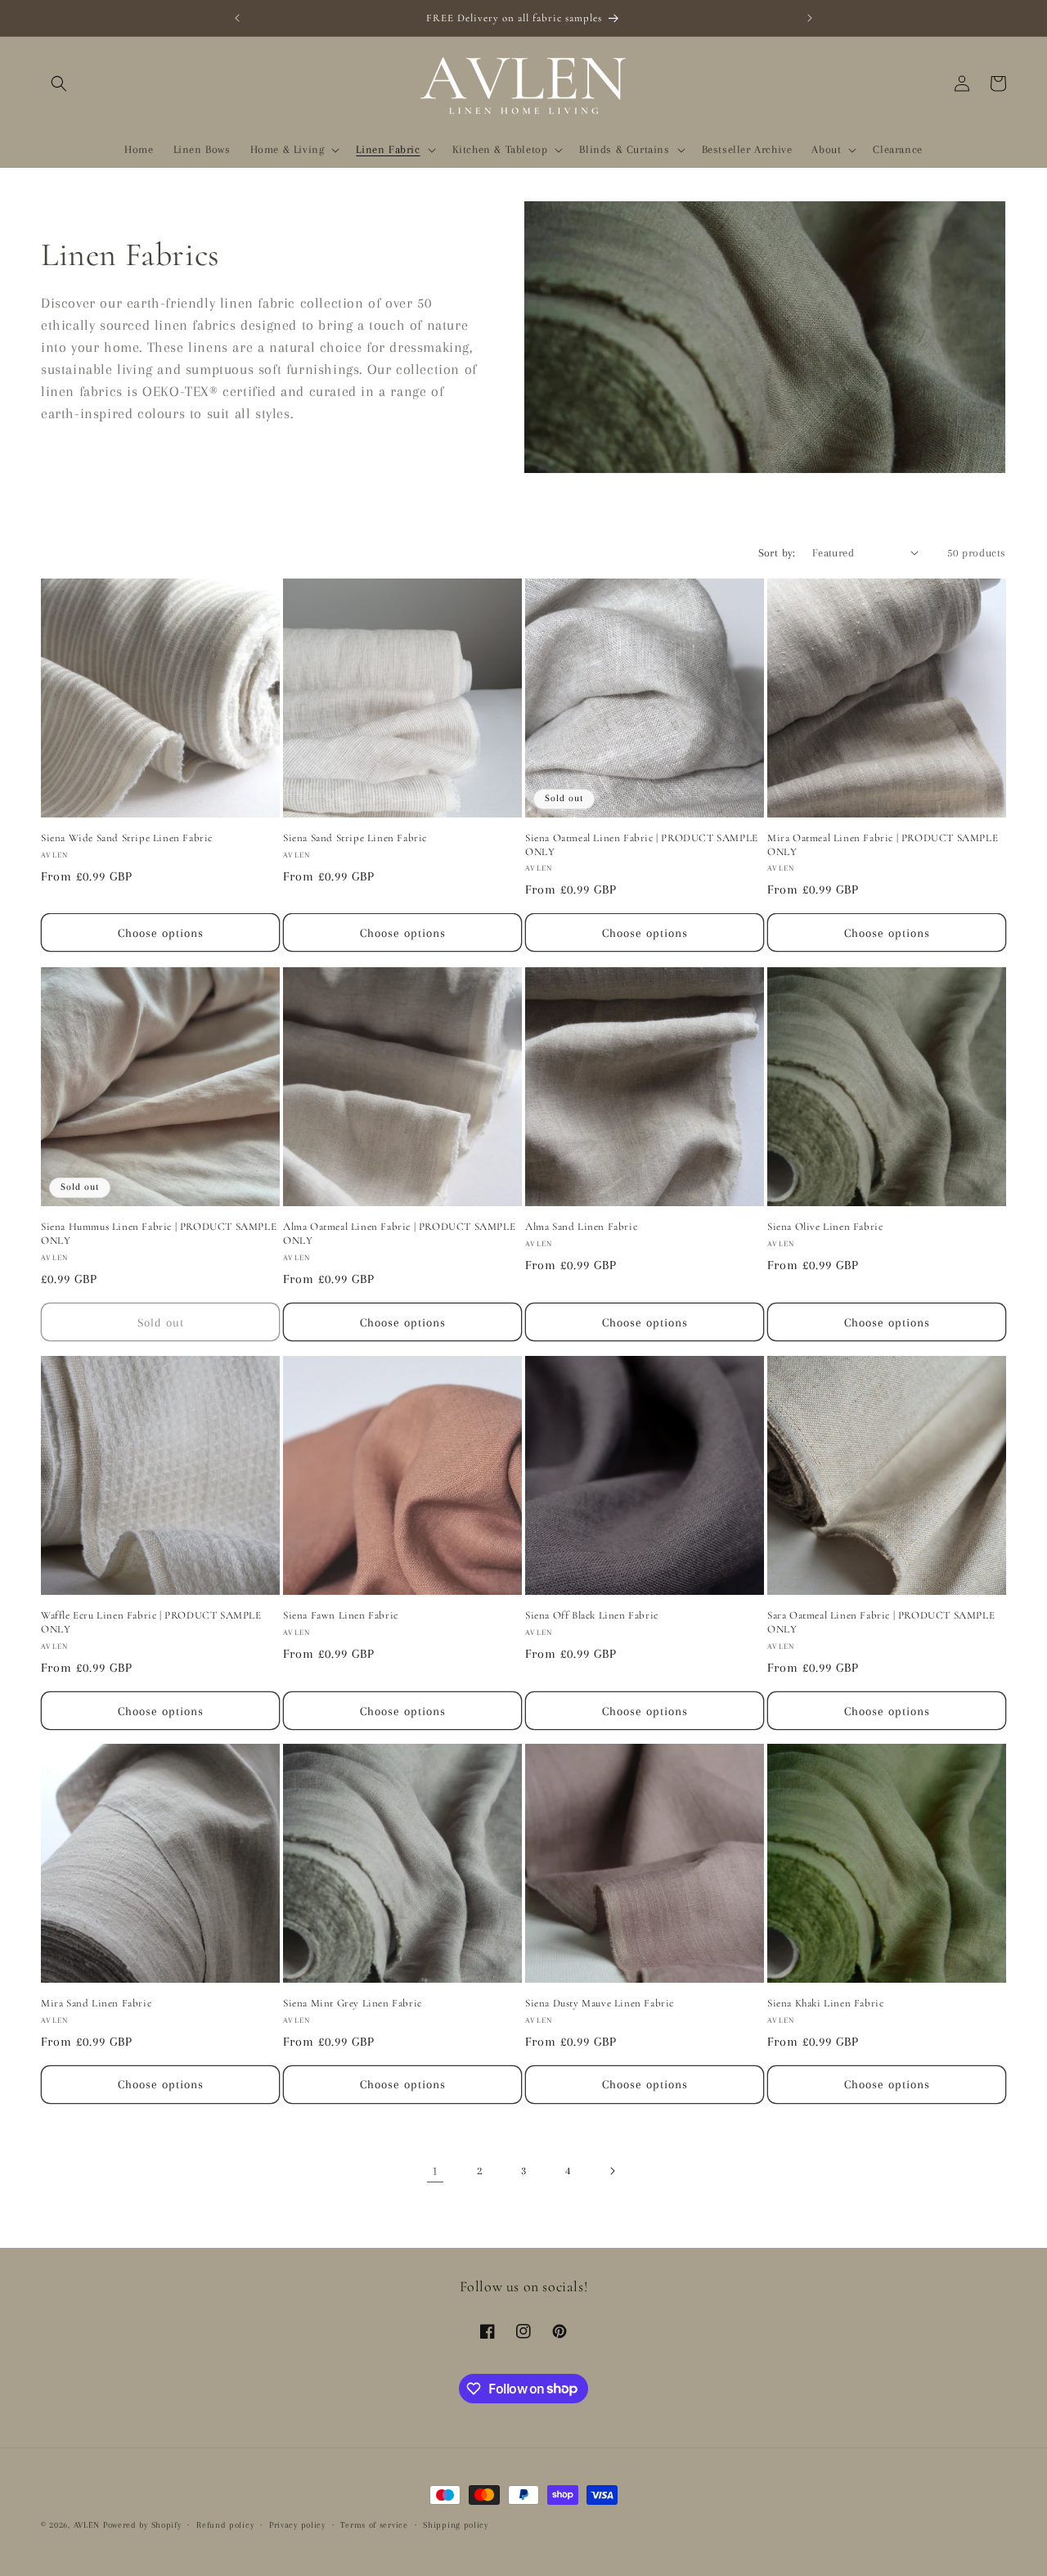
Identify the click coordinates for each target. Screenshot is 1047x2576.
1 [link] (435, 2171)
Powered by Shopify (142, 2525)
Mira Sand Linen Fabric (96, 2003)
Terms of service (374, 2524)
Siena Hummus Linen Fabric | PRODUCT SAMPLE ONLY (159, 1234)
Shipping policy (456, 2524)
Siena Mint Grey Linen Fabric (353, 2003)
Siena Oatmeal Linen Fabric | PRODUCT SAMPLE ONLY (642, 845)
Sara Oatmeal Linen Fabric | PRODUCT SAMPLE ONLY (881, 1622)
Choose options (161, 933)
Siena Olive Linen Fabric (825, 1227)
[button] (59, 83)
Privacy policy (297, 2524)
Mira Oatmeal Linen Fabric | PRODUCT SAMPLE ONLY (883, 845)
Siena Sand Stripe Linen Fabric (355, 838)
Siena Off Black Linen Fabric (592, 1615)
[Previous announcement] (237, 18)
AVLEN (87, 2525)
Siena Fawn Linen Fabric (341, 1615)
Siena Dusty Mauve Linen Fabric (600, 2003)
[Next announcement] (810, 18)
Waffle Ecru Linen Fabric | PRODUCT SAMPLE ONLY (151, 1622)
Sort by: (777, 553)
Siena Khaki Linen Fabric (825, 2003)
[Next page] (612, 2171)
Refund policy (225, 2524)
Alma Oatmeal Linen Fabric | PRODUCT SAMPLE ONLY (399, 1234)
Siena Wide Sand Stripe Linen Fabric (127, 838)
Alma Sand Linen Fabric (581, 1227)
